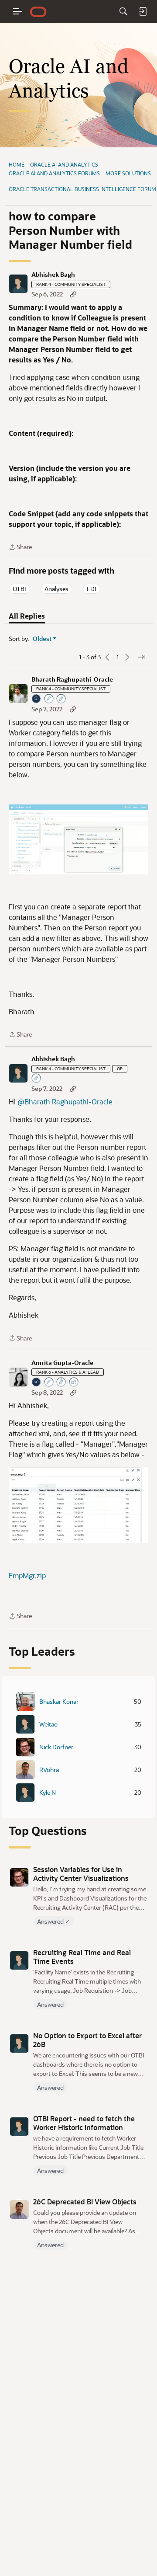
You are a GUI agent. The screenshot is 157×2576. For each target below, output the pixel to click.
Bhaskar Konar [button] (59, 1702)
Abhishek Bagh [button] (53, 275)
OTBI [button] (19, 589)
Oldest (42, 639)
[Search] (123, 11)
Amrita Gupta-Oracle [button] (62, 1363)
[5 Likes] (74, 1383)
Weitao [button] (48, 1724)
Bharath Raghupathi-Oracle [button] (72, 679)
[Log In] (143, 11)
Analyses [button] (56, 589)
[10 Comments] (61, 699)
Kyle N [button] (48, 1793)
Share (20, 547)
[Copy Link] (73, 294)
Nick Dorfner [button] (56, 1747)
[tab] (27, 616)
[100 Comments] (61, 1383)
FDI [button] (92, 589)
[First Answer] (49, 699)
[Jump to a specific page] (141, 657)
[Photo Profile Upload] (37, 699)
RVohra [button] (49, 1770)
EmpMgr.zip (27, 1575)
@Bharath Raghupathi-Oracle (65, 1102)
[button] (18, 284)
